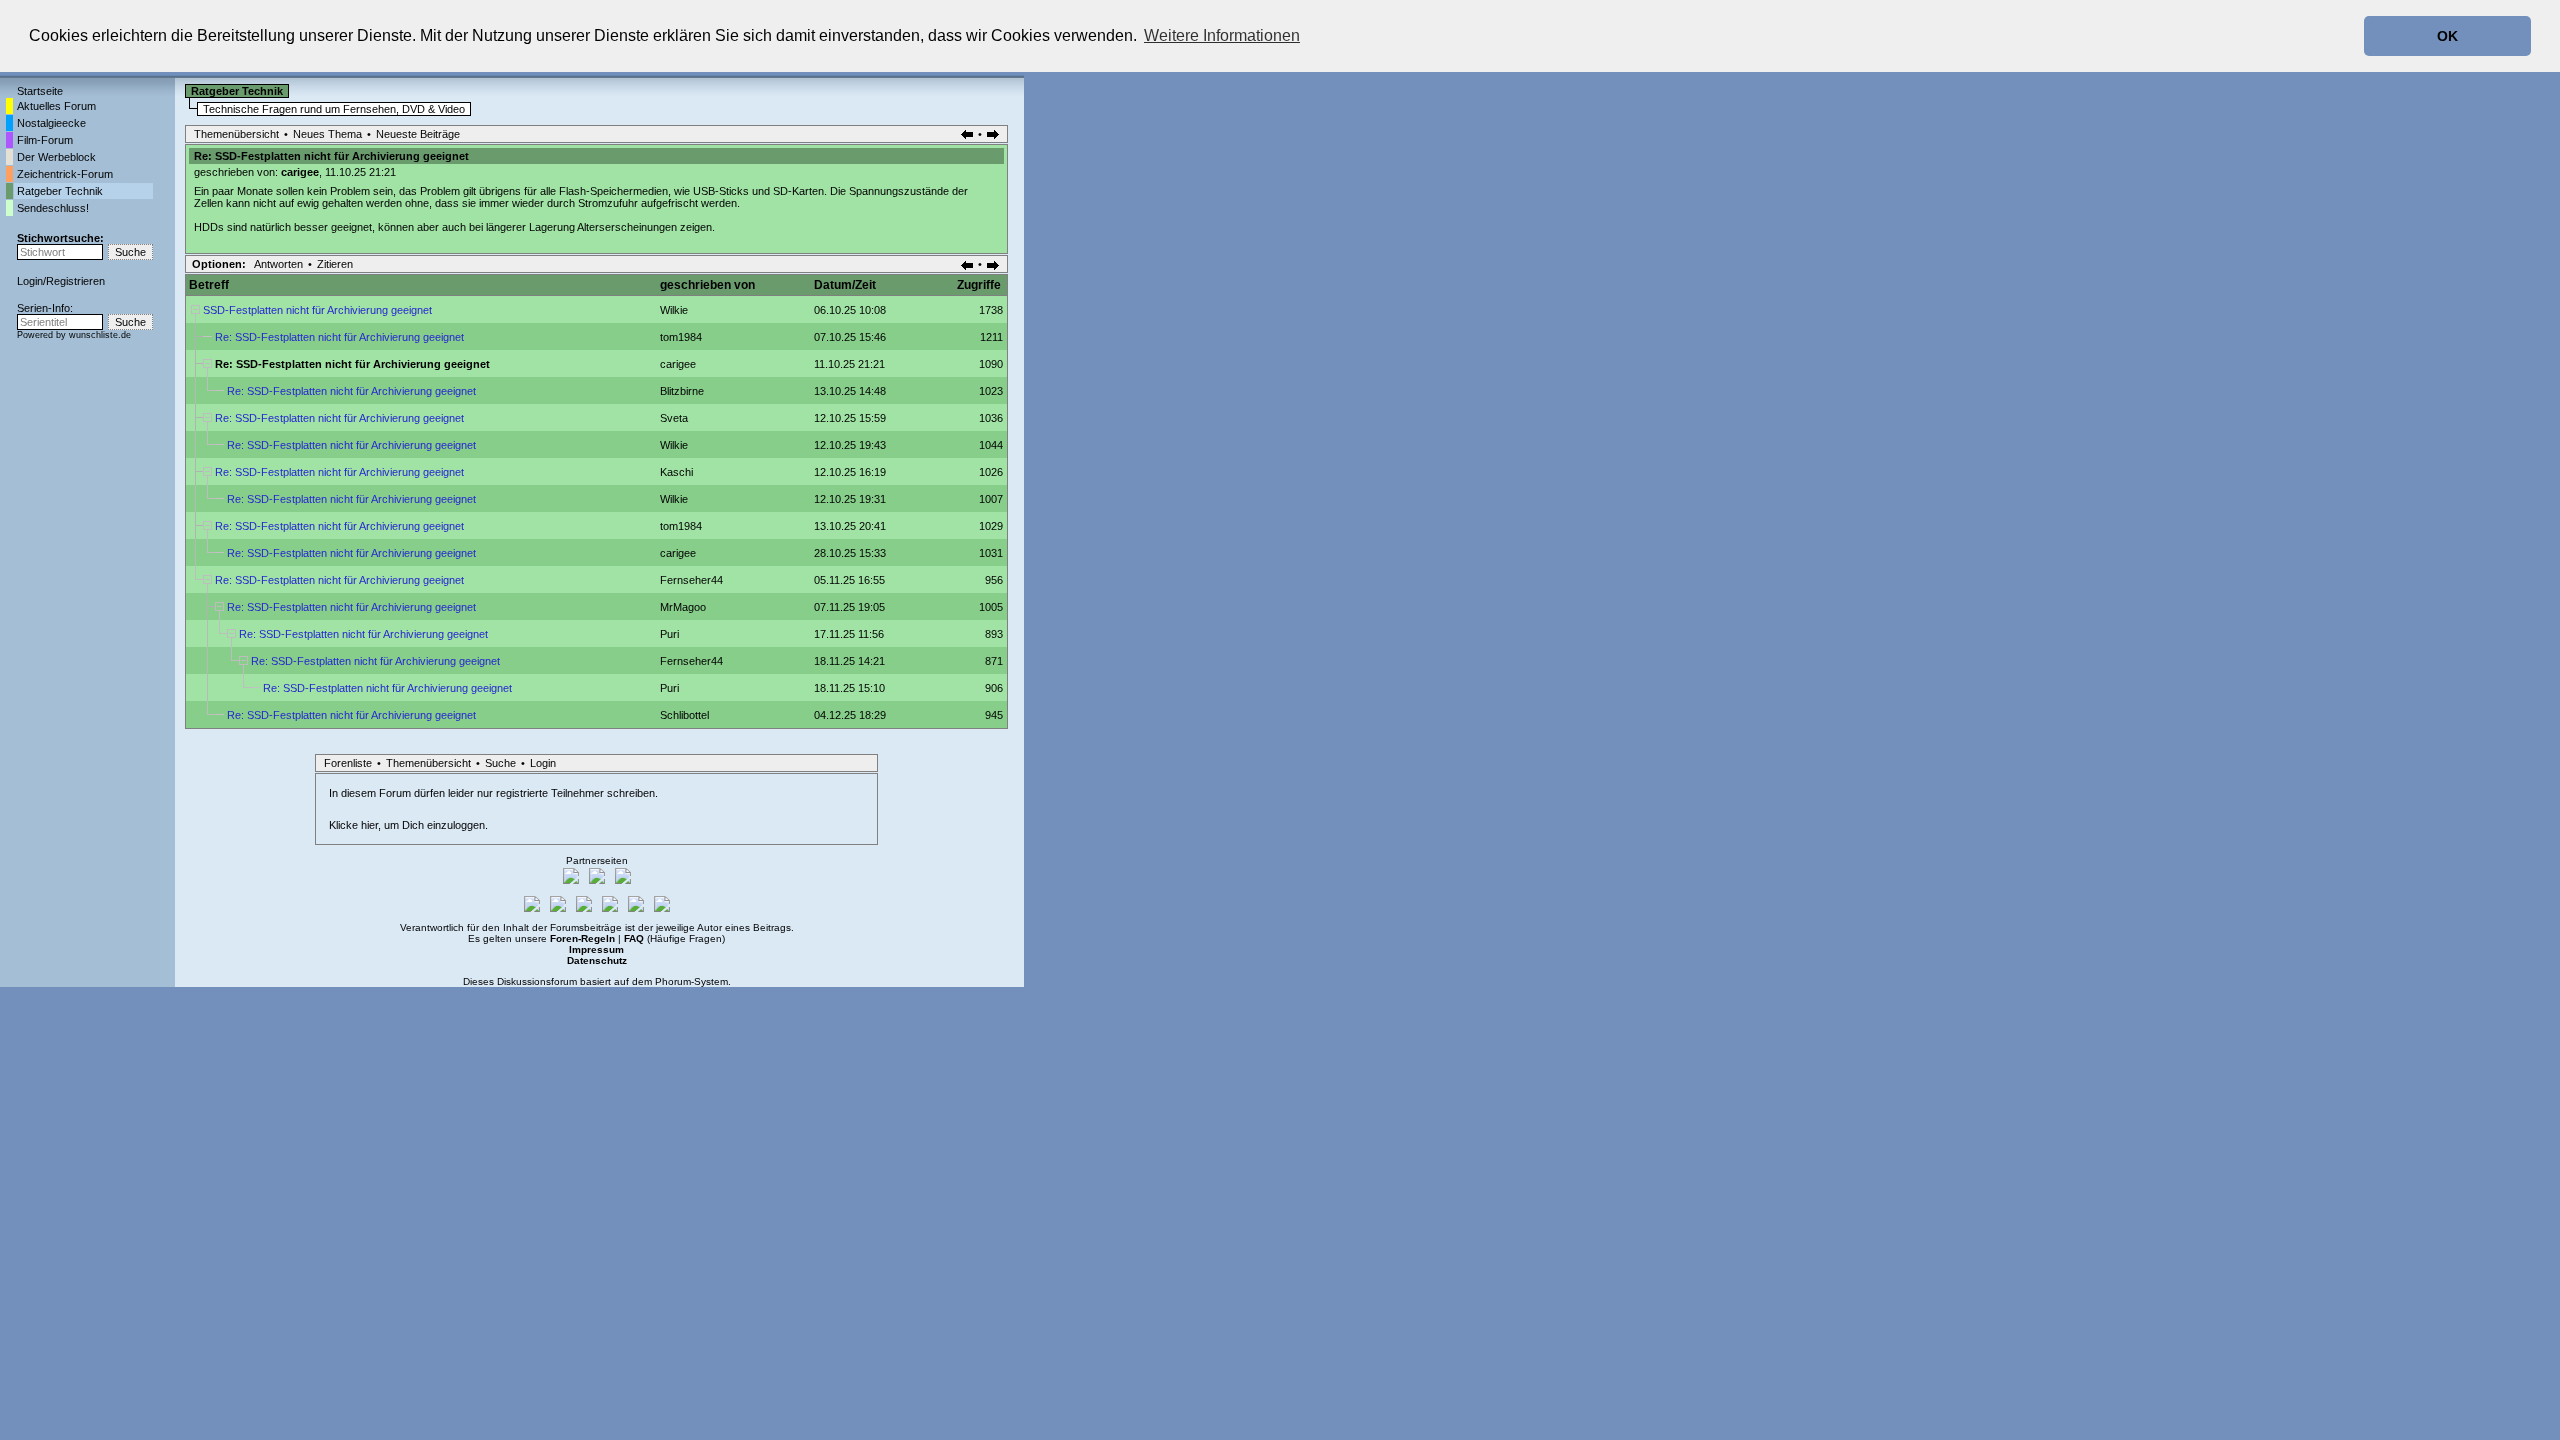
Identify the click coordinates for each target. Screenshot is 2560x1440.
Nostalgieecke (51, 123)
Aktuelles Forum (56, 106)
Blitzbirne (682, 391)
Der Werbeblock (56, 157)
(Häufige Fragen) (674, 938)
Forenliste (348, 763)
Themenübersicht (236, 134)
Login (30, 281)
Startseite (40, 91)
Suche (500, 763)
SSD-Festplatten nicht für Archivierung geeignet (317, 310)
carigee (300, 172)
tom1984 (681, 337)
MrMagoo (683, 607)
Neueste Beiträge (418, 134)
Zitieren (335, 264)
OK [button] (2447, 36)
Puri (669, 634)
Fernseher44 (691, 580)
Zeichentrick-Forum (65, 174)
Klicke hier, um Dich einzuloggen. (408, 825)
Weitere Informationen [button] (1222, 35)
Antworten (278, 264)
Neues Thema (327, 134)
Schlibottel (684, 715)
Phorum (673, 981)
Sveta (674, 418)
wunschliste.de (100, 335)
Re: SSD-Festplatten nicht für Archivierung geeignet (339, 337)
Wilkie (674, 310)
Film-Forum (45, 140)
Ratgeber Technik (60, 191)
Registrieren (75, 281)
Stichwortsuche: (60, 238)
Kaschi (676, 472)
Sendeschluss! (53, 208)
